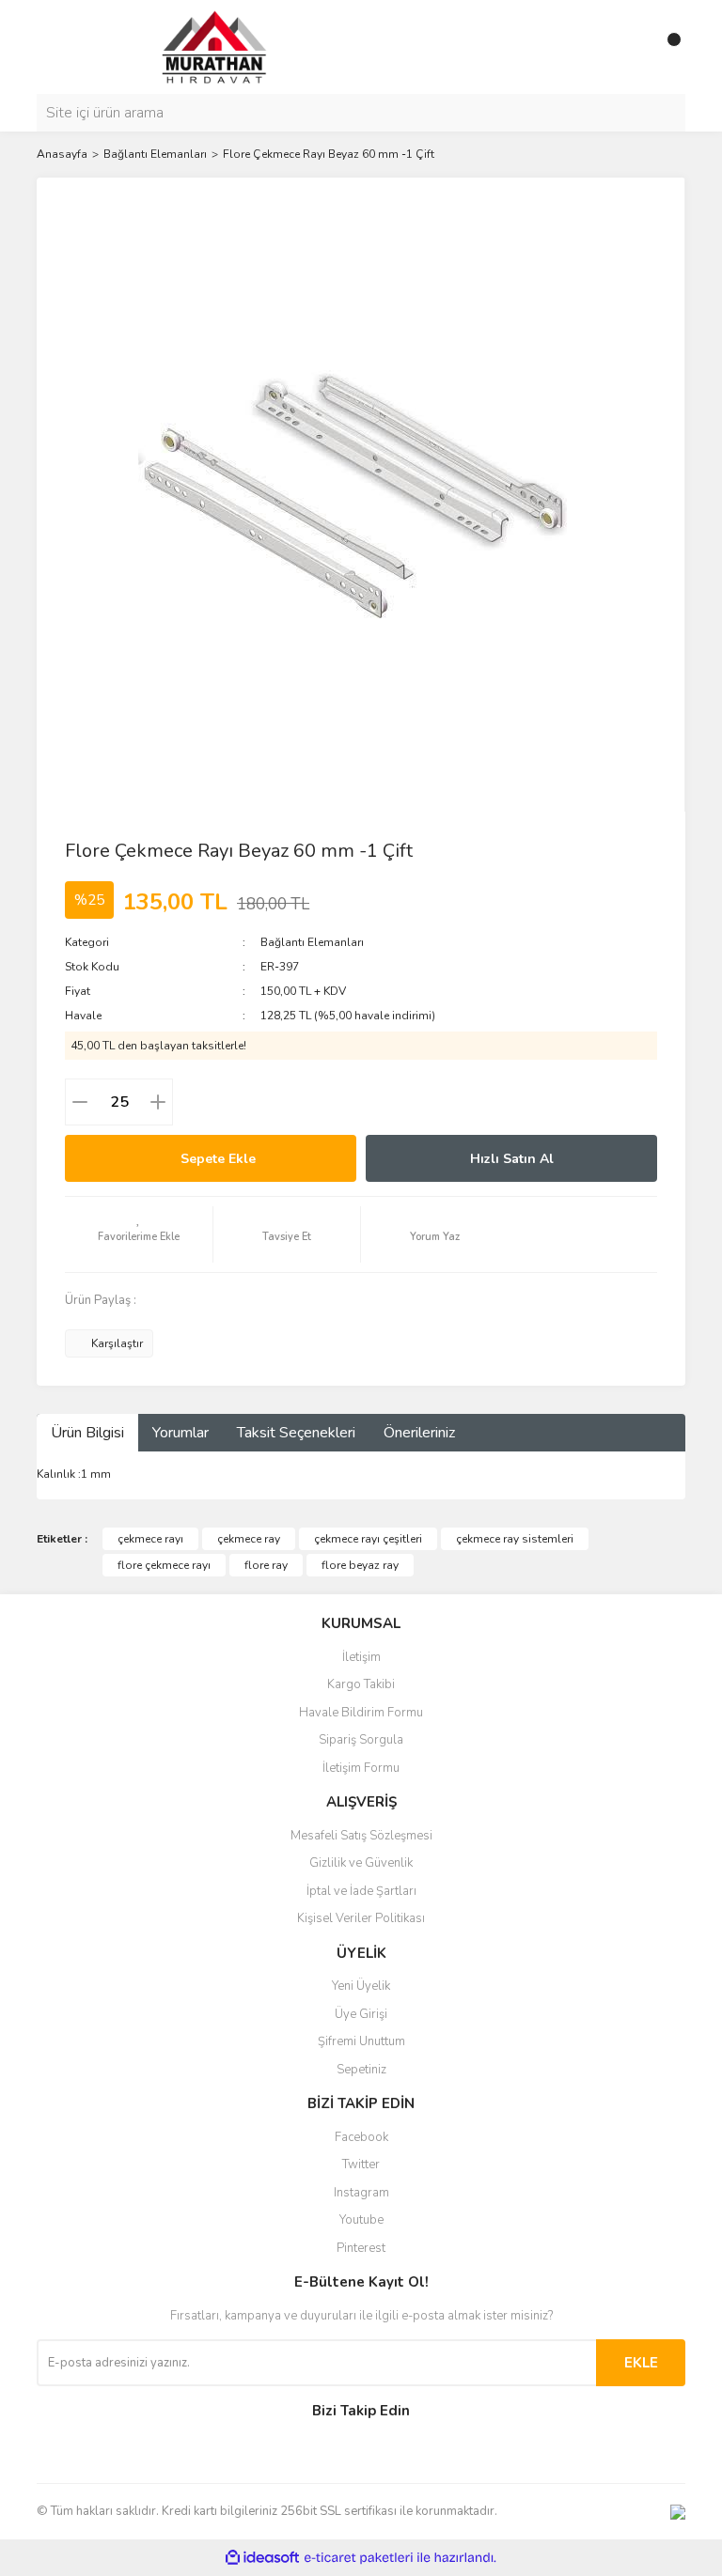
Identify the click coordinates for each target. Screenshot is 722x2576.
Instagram (361, 2193)
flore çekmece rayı (164, 1565)
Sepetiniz (361, 2070)
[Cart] (667, 47)
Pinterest (361, 2248)
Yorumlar (180, 1433)
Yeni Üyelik (361, 1986)
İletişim (361, 1657)
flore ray (266, 1565)
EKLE (641, 2363)
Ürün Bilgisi (87, 1433)
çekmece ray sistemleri (515, 1539)
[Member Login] (629, 47)
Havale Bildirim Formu (361, 1713)
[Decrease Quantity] (80, 1102)
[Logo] (196, 46)
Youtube (361, 2220)
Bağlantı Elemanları (312, 942)
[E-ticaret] (359, 2558)
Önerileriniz (419, 1433)
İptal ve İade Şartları (361, 1891)
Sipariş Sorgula (361, 1740)
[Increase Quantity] (158, 1102)
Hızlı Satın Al (512, 1159)
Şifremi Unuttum (361, 2041)
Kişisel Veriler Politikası (361, 1918)
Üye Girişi (361, 2014)
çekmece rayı (150, 1539)
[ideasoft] (262, 2558)
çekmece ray (249, 1539)
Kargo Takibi (361, 1684)
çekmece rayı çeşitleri (368, 1539)
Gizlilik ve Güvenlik (361, 1863)
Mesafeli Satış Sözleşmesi (361, 1836)
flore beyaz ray (360, 1565)
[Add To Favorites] (139, 1234)
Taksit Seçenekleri (296, 1433)
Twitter (361, 2165)
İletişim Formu (361, 1768)
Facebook (361, 2137)
